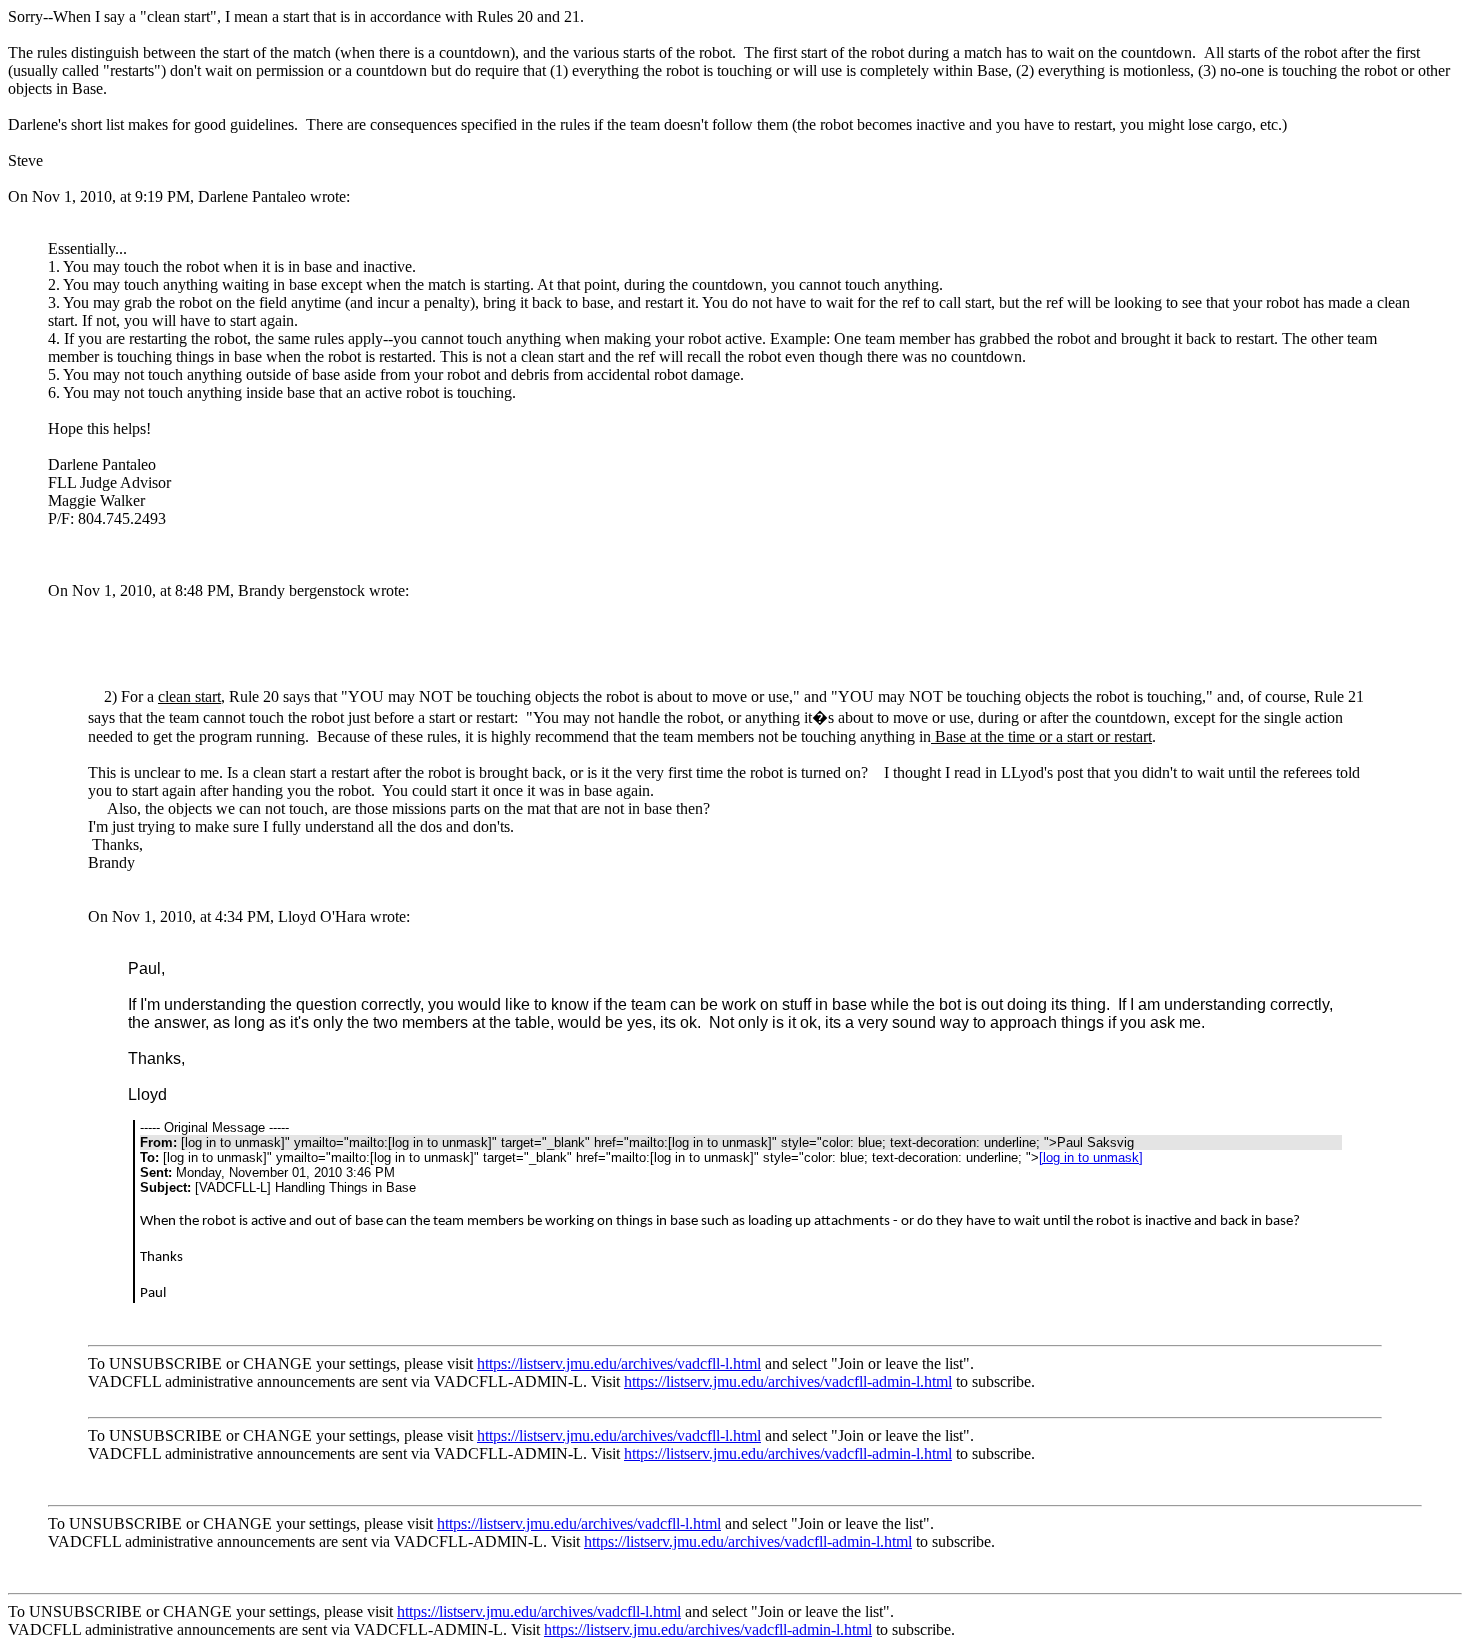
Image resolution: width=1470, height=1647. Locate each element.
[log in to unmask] (1091, 1157)
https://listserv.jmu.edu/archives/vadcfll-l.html (619, 1363)
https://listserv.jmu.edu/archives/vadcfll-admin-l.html (788, 1381)
